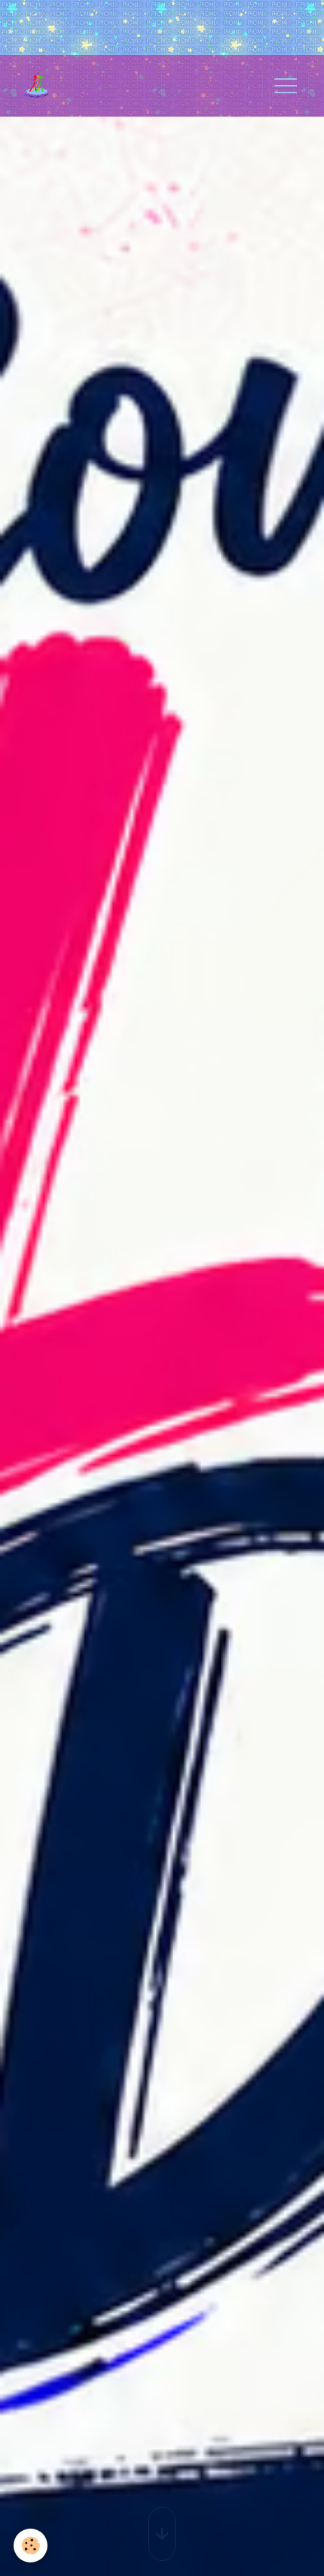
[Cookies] (31, 2546)
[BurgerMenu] (286, 86)
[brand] (43, 86)
